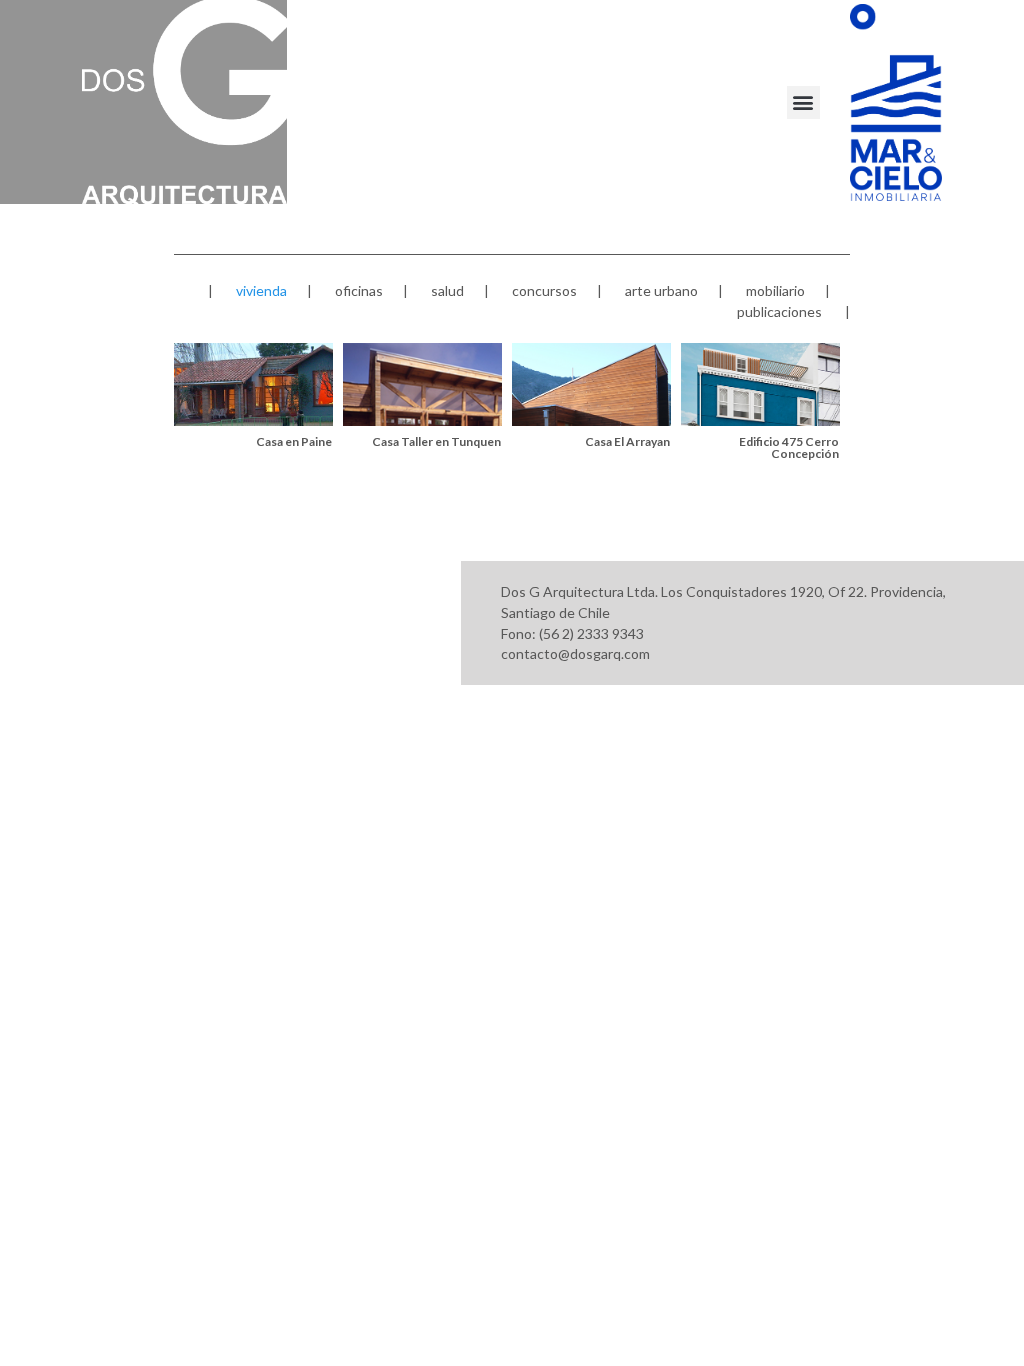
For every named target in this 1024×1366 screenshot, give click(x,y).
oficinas (359, 290)
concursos (544, 290)
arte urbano (661, 290)
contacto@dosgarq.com (575, 653)
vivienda (261, 290)
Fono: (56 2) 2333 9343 (572, 633)
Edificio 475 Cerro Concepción (789, 447)
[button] (803, 102)
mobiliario (775, 290)
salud (447, 290)
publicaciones (779, 311)
